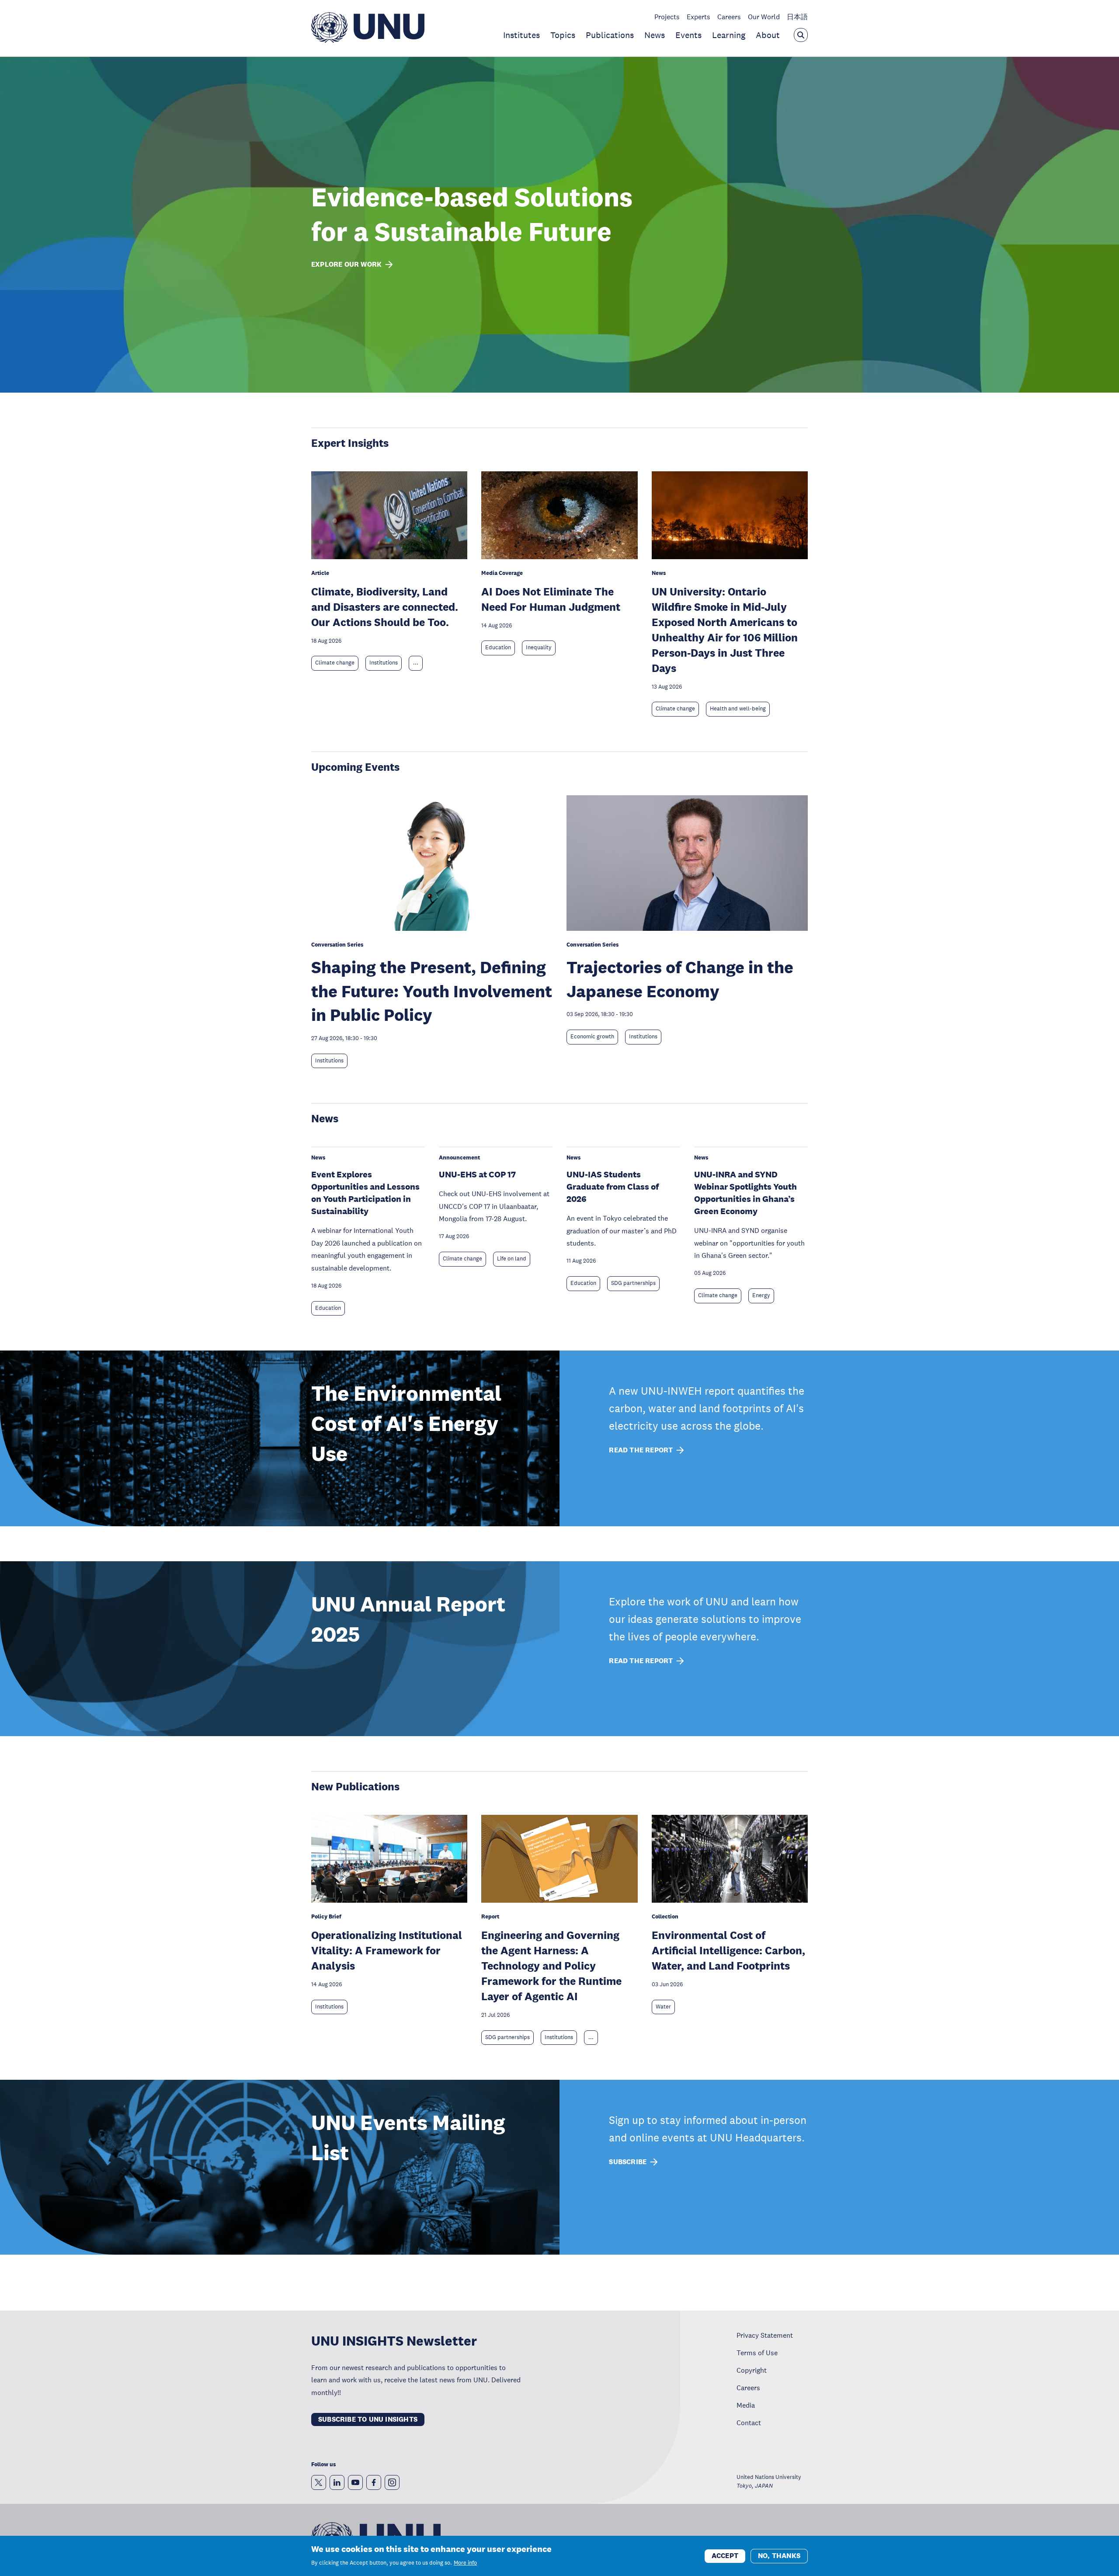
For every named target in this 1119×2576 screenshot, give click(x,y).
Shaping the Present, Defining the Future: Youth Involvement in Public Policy (432, 991)
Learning (729, 35)
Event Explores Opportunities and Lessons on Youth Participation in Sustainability (365, 1193)
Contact (749, 2423)
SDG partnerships (633, 1283)
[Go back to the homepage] (368, 40)
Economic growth (592, 1037)
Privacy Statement (765, 2335)
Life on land (512, 1259)
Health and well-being (738, 709)
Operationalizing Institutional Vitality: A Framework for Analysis (387, 1950)
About (768, 35)
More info (465, 2563)
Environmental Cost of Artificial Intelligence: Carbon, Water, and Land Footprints (728, 1950)
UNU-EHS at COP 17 (477, 1174)
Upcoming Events (355, 767)
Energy (761, 1295)
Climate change (335, 663)
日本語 (797, 17)
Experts (699, 17)
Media (746, 2405)
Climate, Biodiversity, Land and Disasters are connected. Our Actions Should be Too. (385, 607)
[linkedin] (337, 2482)
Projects (667, 17)
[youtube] (355, 2482)
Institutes (521, 35)
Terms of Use (757, 2353)
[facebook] (374, 2482)
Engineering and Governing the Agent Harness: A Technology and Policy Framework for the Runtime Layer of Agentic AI (551, 1965)
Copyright (752, 2370)
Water (663, 2007)
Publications (610, 35)
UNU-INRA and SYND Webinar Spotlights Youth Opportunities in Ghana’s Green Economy (745, 1193)
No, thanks (779, 2555)
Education (498, 647)
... (416, 663)
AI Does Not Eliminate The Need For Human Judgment (551, 599)
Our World (764, 17)
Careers (729, 17)
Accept (725, 2555)
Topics (563, 35)
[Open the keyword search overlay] (801, 35)
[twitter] (319, 2482)
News (655, 35)
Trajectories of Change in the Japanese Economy (680, 979)
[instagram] (392, 2482)
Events (688, 35)
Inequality (539, 647)
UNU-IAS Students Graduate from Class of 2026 (613, 1187)
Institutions (384, 663)
